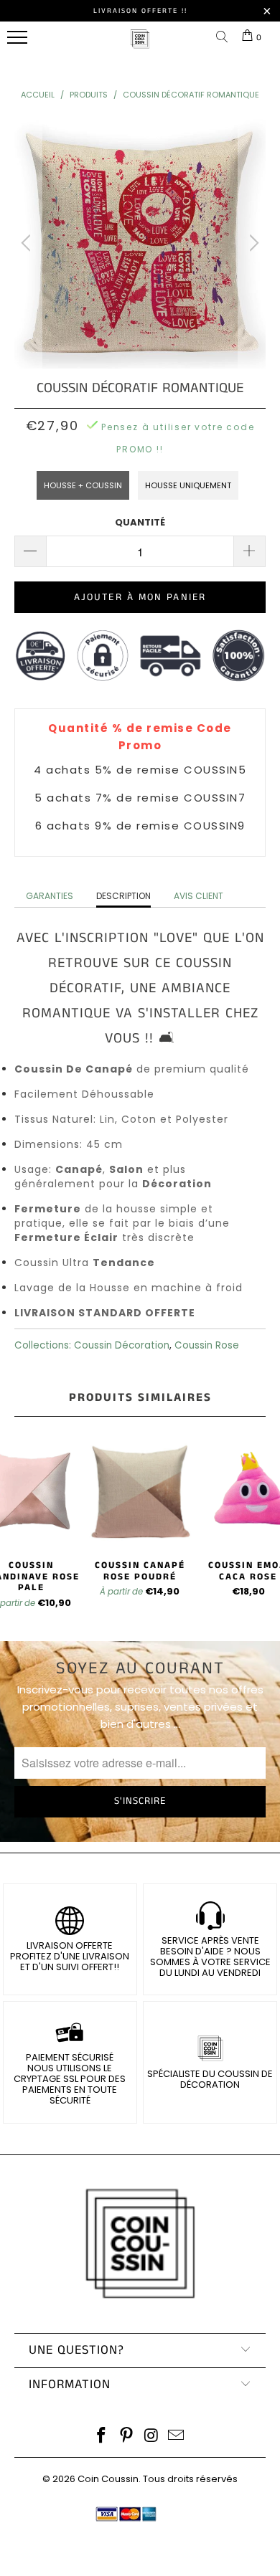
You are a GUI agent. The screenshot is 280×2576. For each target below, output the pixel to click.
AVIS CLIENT (199, 896)
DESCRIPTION (123, 896)
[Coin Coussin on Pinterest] (127, 2437)
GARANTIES (50, 896)
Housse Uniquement (188, 485)
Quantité (140, 522)
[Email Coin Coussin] (177, 2437)
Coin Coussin (108, 2479)
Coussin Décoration (122, 1345)
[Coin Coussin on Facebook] (102, 2437)
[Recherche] (225, 38)
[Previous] (28, 243)
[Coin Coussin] (140, 46)
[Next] (252, 243)
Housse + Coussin (83, 485)
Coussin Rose (207, 1345)
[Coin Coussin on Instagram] (152, 2437)
